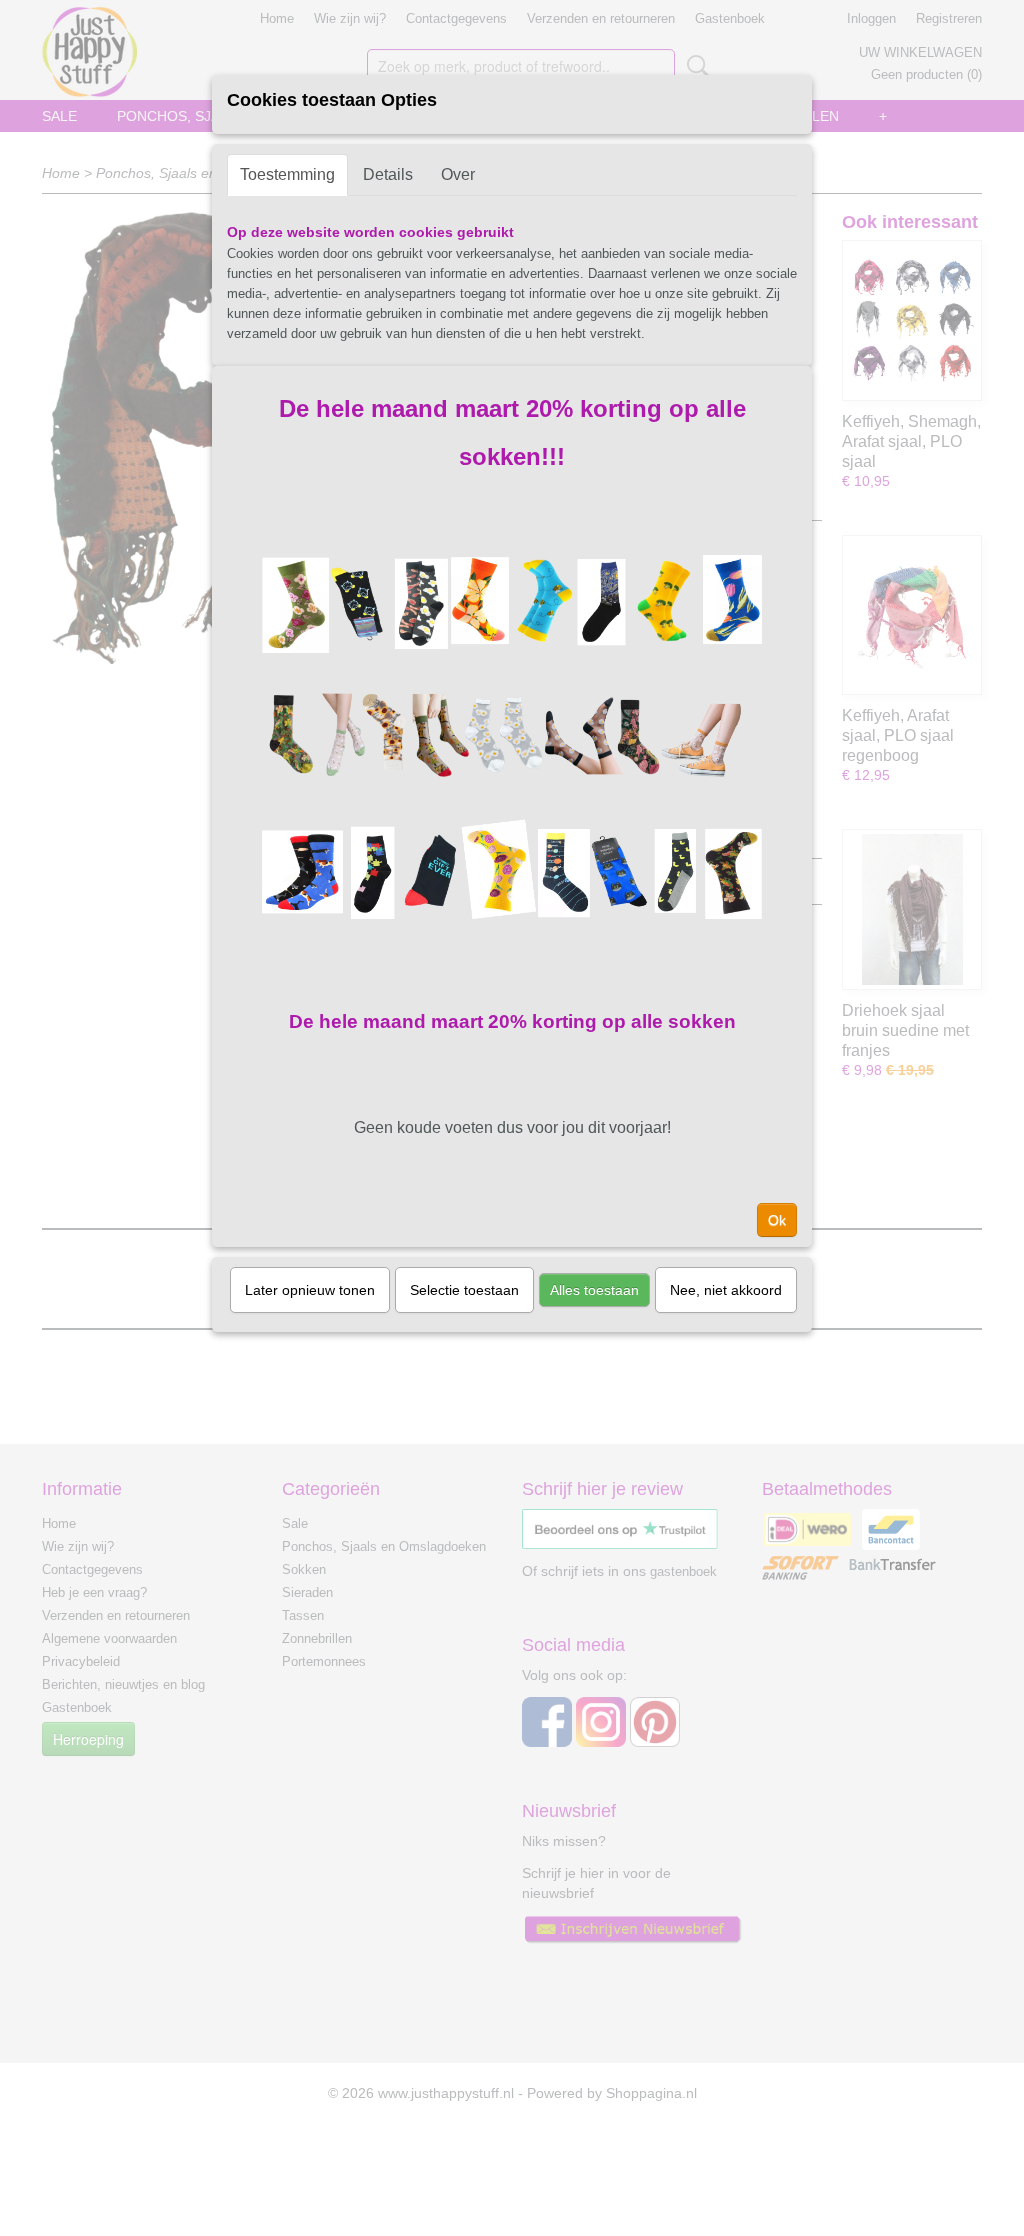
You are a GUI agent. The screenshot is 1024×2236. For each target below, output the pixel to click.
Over (458, 174)
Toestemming (287, 174)
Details (388, 174)
